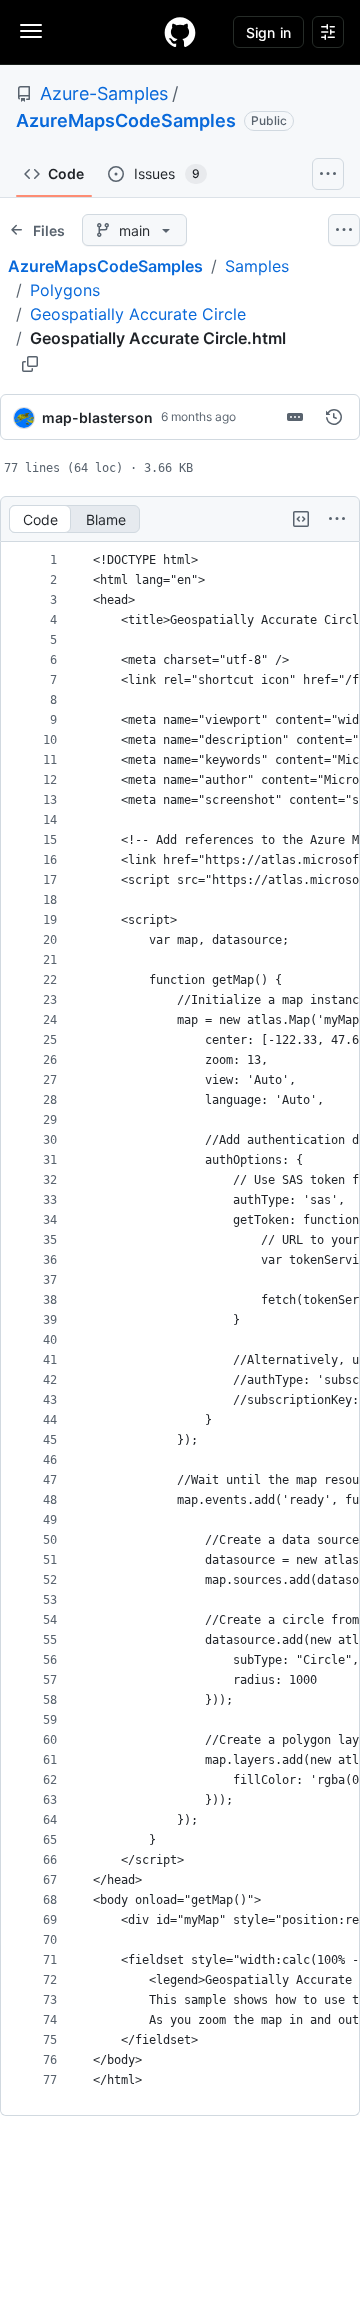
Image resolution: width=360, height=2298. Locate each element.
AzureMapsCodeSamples (126, 120)
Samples (257, 266)
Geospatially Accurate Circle (138, 314)
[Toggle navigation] (31, 31)
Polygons (65, 290)
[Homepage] (180, 32)
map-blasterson (97, 417)
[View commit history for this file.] (334, 417)
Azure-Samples (104, 93)
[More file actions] (337, 519)
